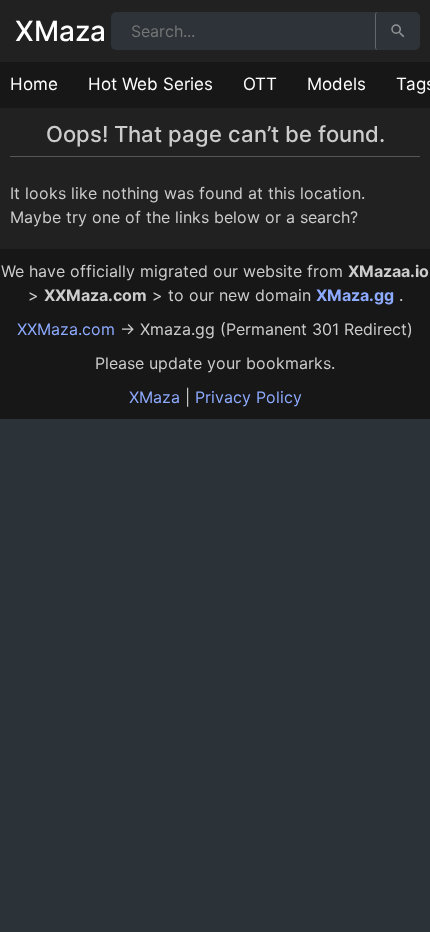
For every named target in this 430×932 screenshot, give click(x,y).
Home (34, 84)
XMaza (60, 31)
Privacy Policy (248, 397)
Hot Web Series (150, 84)
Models (336, 84)
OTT (260, 84)
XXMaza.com (66, 329)
